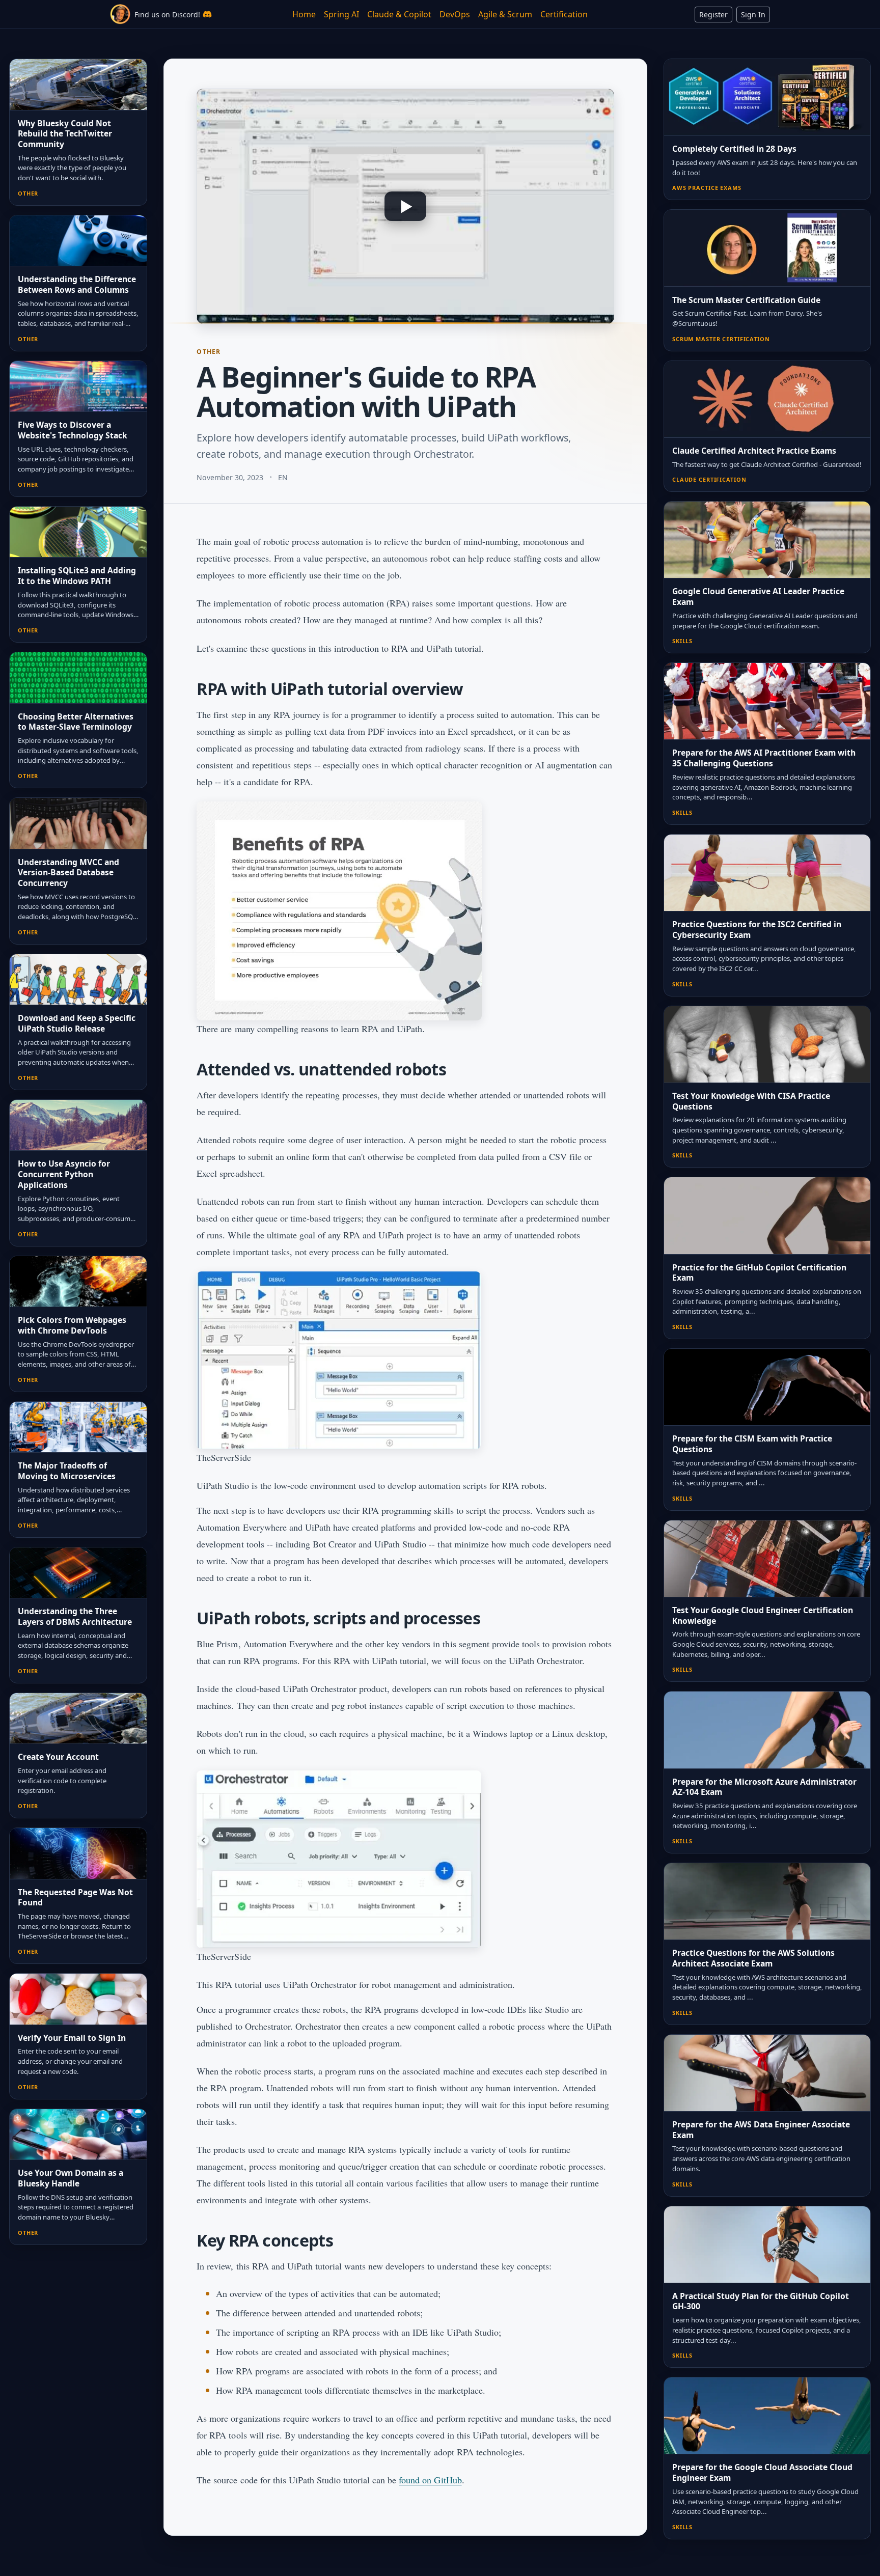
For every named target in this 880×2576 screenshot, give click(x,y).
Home (304, 14)
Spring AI (341, 14)
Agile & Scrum (505, 14)
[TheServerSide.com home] (120, 14)
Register (713, 15)
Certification (564, 14)
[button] (405, 206)
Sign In (753, 15)
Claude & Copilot (399, 14)
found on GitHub (430, 2480)
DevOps (455, 14)
